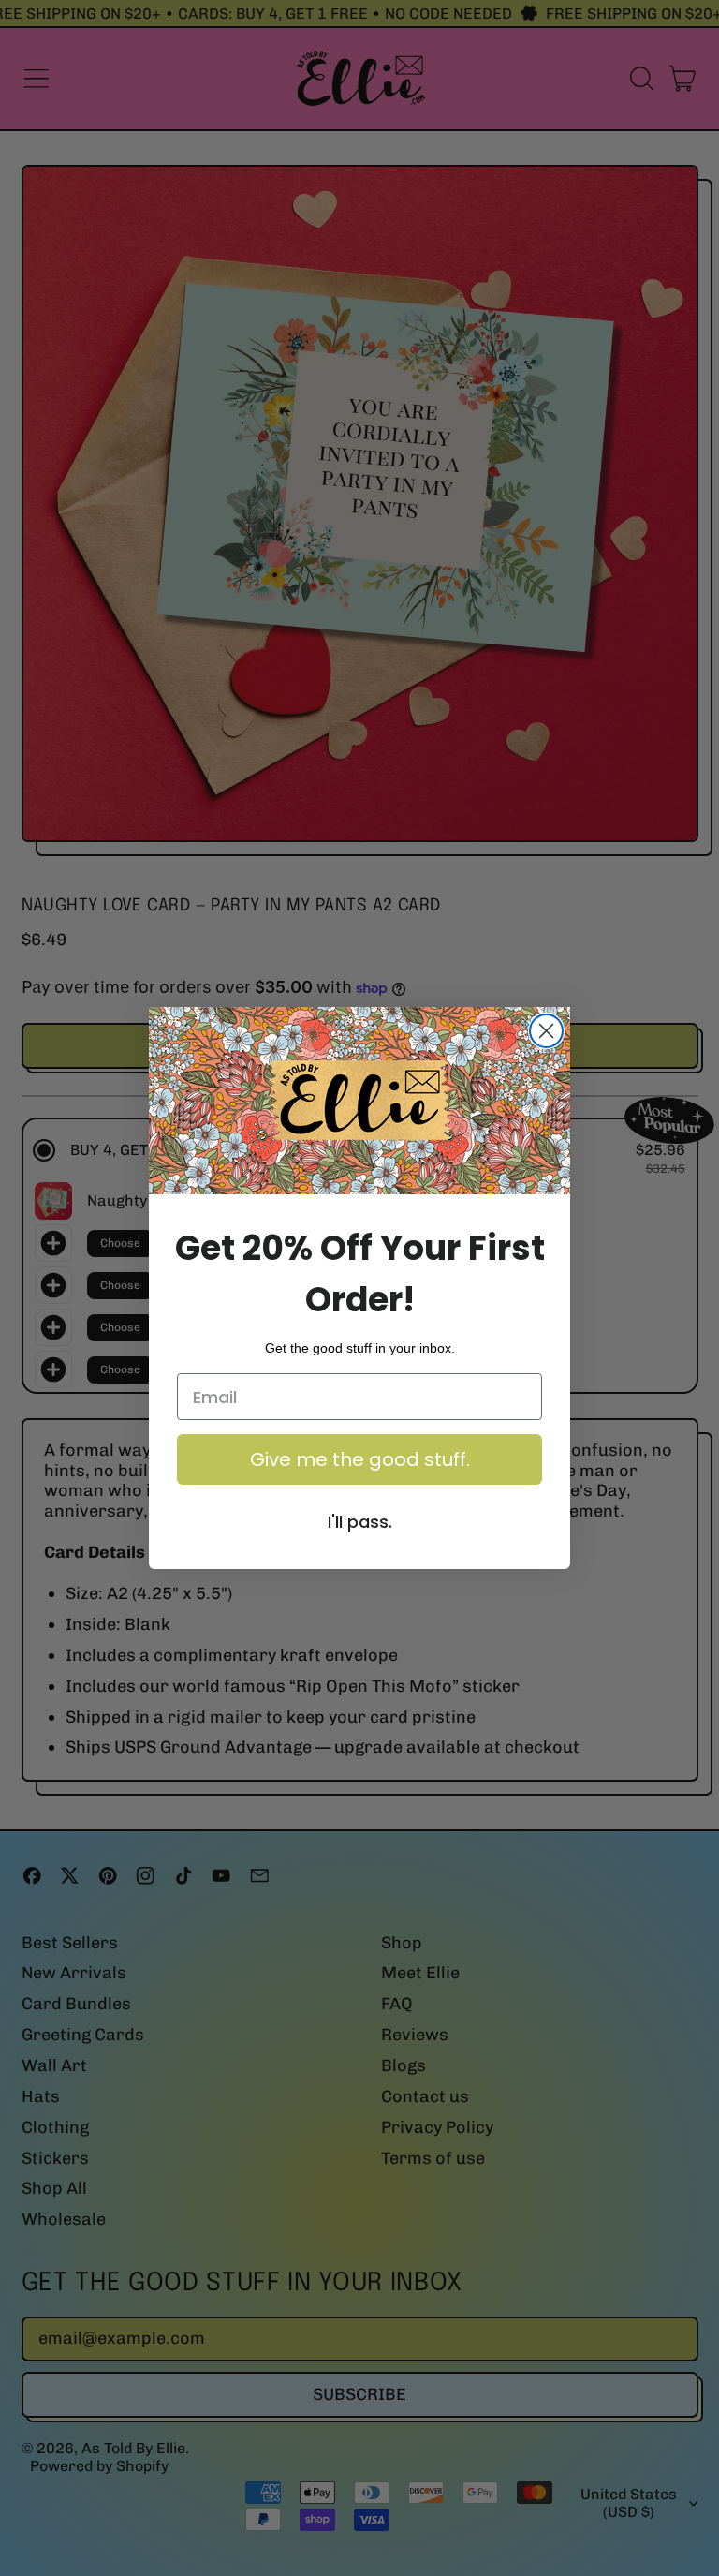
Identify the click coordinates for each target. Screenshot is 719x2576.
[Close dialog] (546, 1031)
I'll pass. (360, 1522)
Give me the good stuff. (360, 1459)
